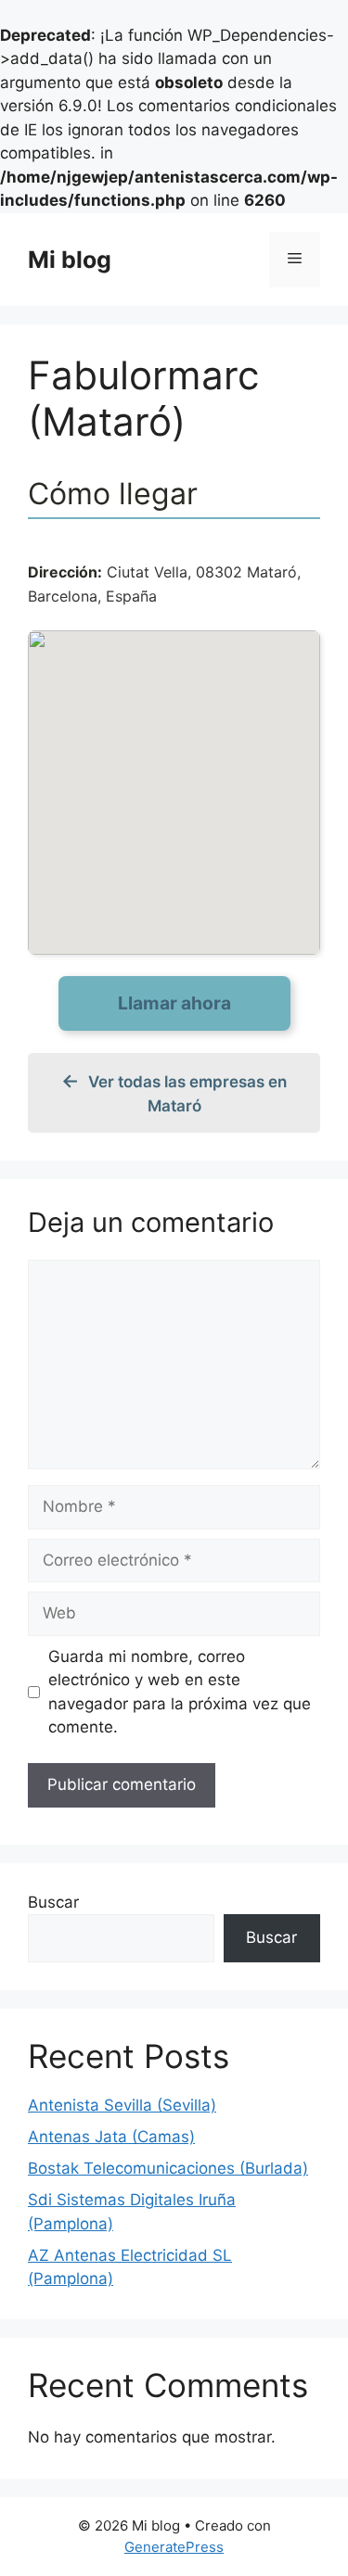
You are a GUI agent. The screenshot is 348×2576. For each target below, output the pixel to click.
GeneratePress (174, 2547)
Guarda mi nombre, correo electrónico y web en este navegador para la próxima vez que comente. (180, 1692)
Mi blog (70, 260)
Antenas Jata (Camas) (111, 2137)
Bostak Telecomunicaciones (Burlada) (168, 2168)
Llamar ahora (174, 1003)
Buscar (53, 1902)
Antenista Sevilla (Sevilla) (122, 2105)
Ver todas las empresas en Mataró (187, 1094)
